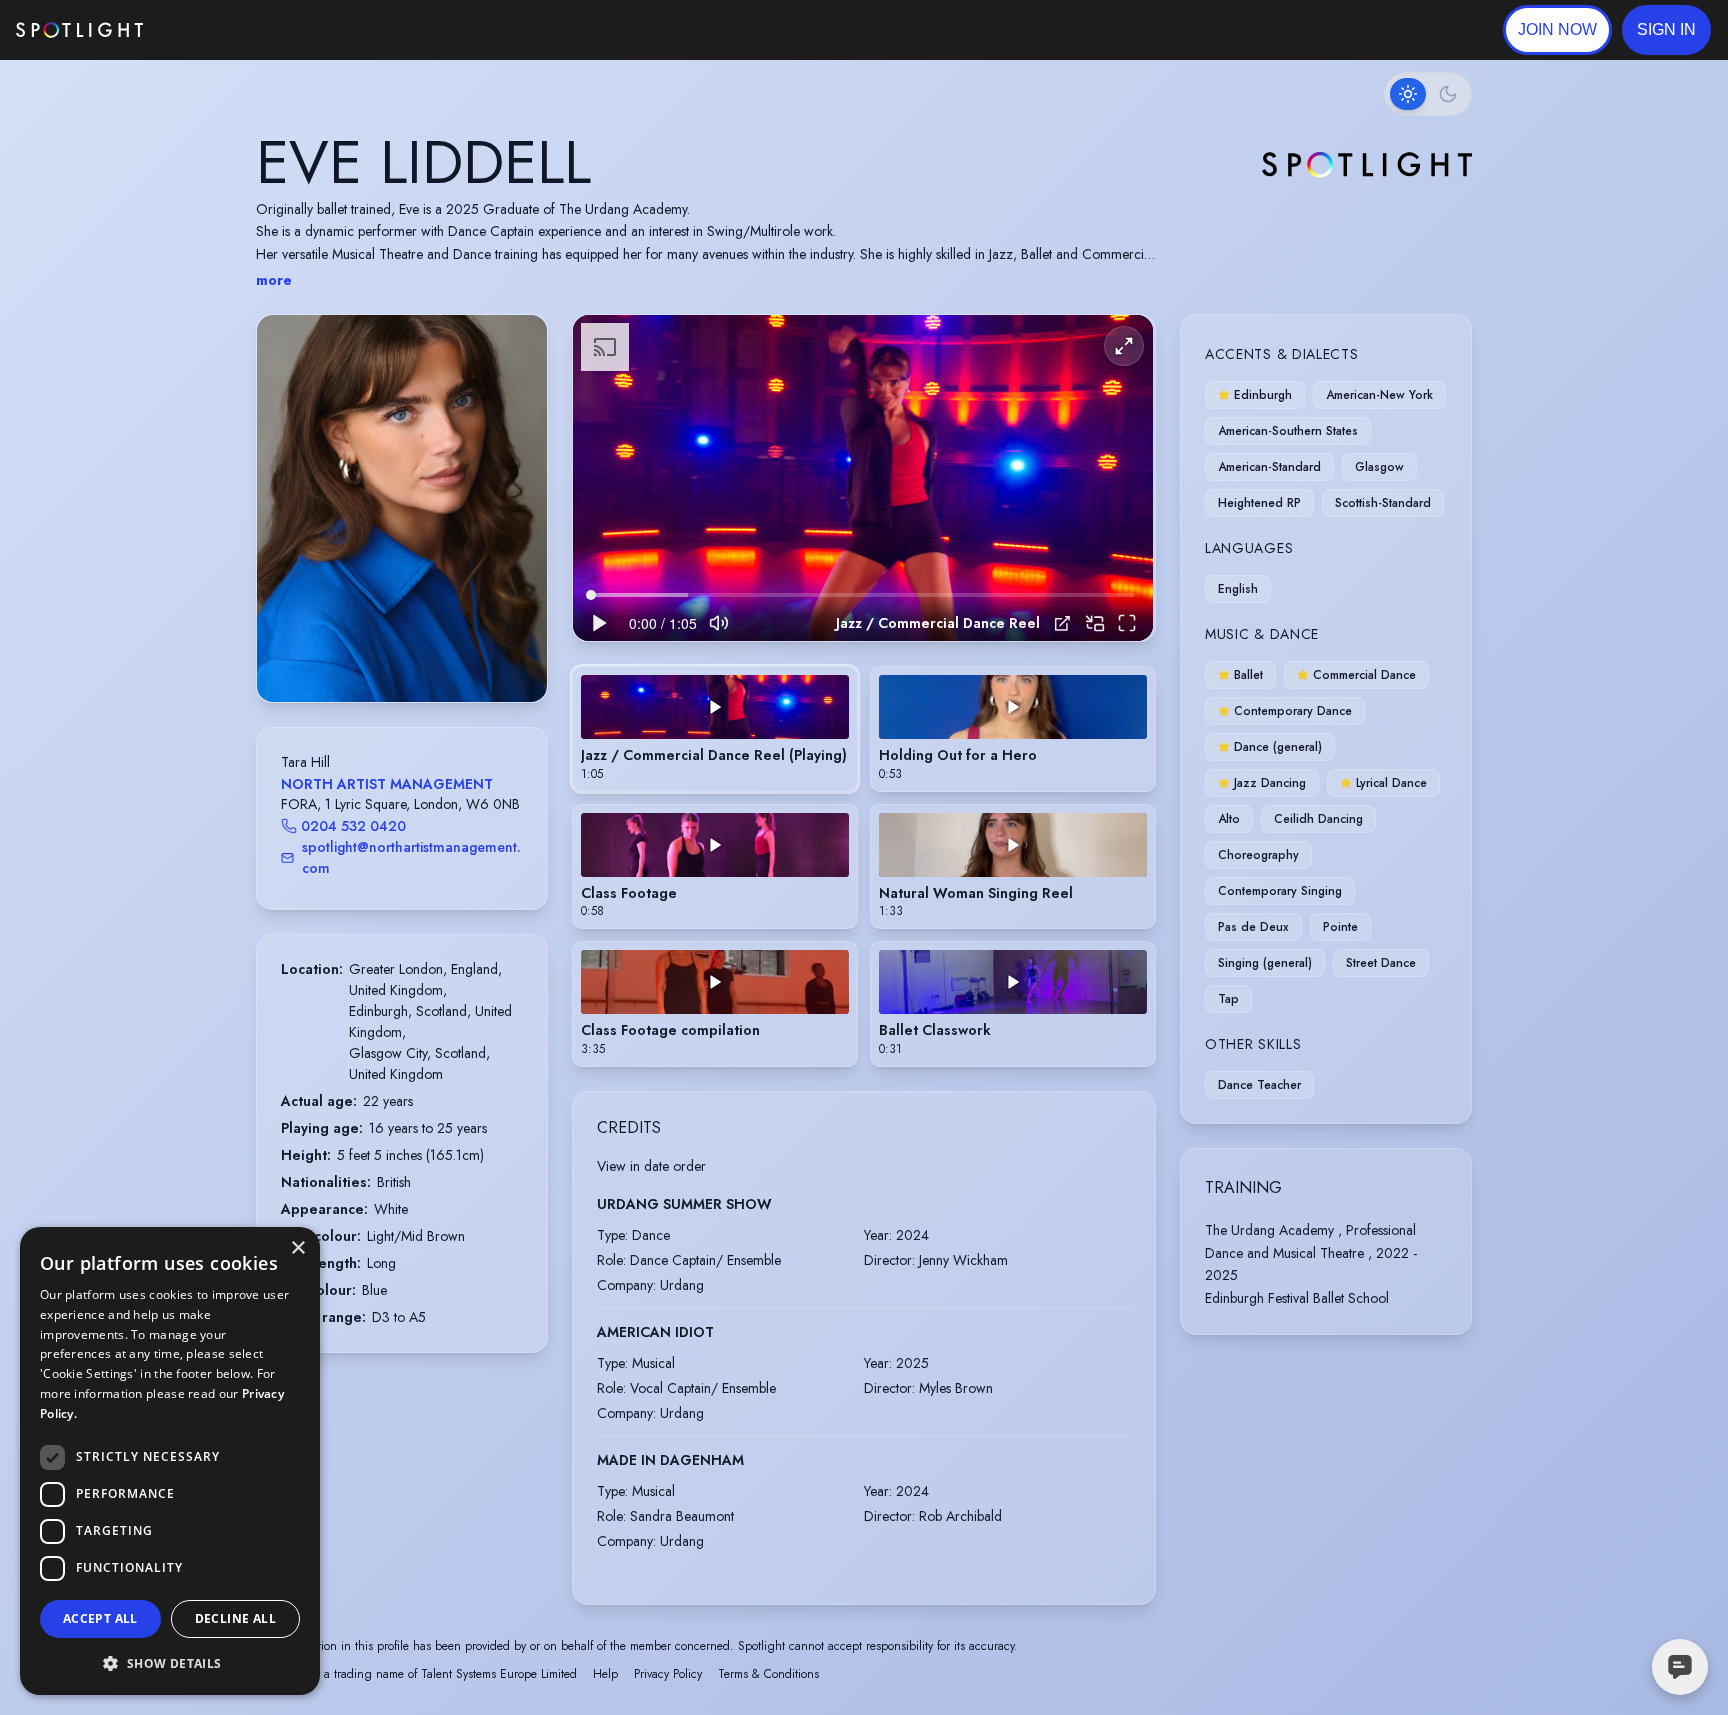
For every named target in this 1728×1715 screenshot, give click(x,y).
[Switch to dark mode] (1428, 94)
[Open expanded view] (516, 346)
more (274, 280)
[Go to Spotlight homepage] (79, 30)
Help (605, 1674)
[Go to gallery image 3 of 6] (402, 651)
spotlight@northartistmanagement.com (411, 857)
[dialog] (170, 1461)
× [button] (297, 1248)
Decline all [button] (235, 1618)
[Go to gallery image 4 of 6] (412, 651)
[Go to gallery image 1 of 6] (377, 651)
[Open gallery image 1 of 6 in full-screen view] (402, 508)
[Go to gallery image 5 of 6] (422, 651)
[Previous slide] (289, 528)
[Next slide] (515, 528)
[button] (1666, 30)
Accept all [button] (100, 1618)
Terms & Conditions (768, 1674)
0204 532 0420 (353, 826)
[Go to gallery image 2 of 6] (392, 651)
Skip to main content (220, 30)
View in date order (651, 1166)
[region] (863, 478)
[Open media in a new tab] (1062, 623)
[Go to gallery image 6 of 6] (432, 651)
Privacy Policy (668, 1674)
